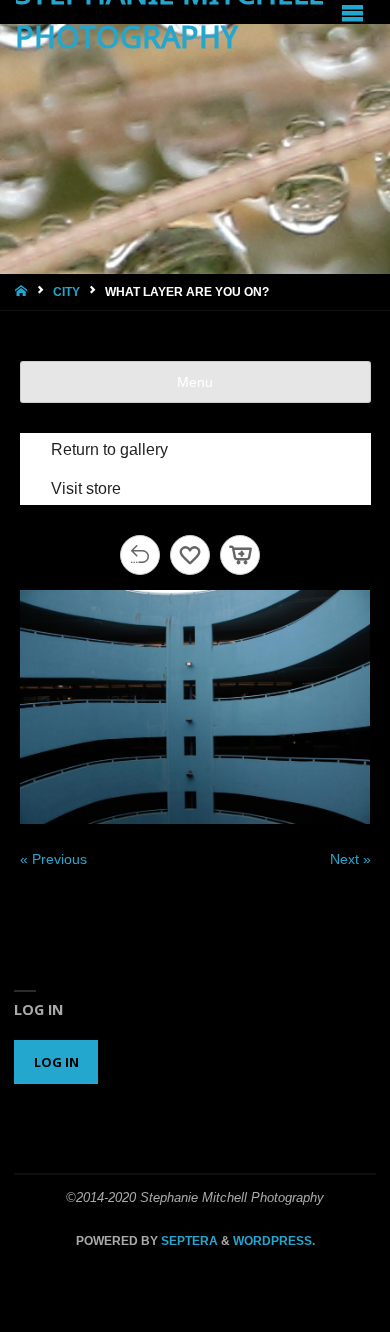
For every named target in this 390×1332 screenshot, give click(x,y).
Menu (195, 382)
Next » (350, 859)
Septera (188, 1241)
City (66, 292)
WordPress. (274, 1241)
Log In (56, 1062)
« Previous (53, 859)
